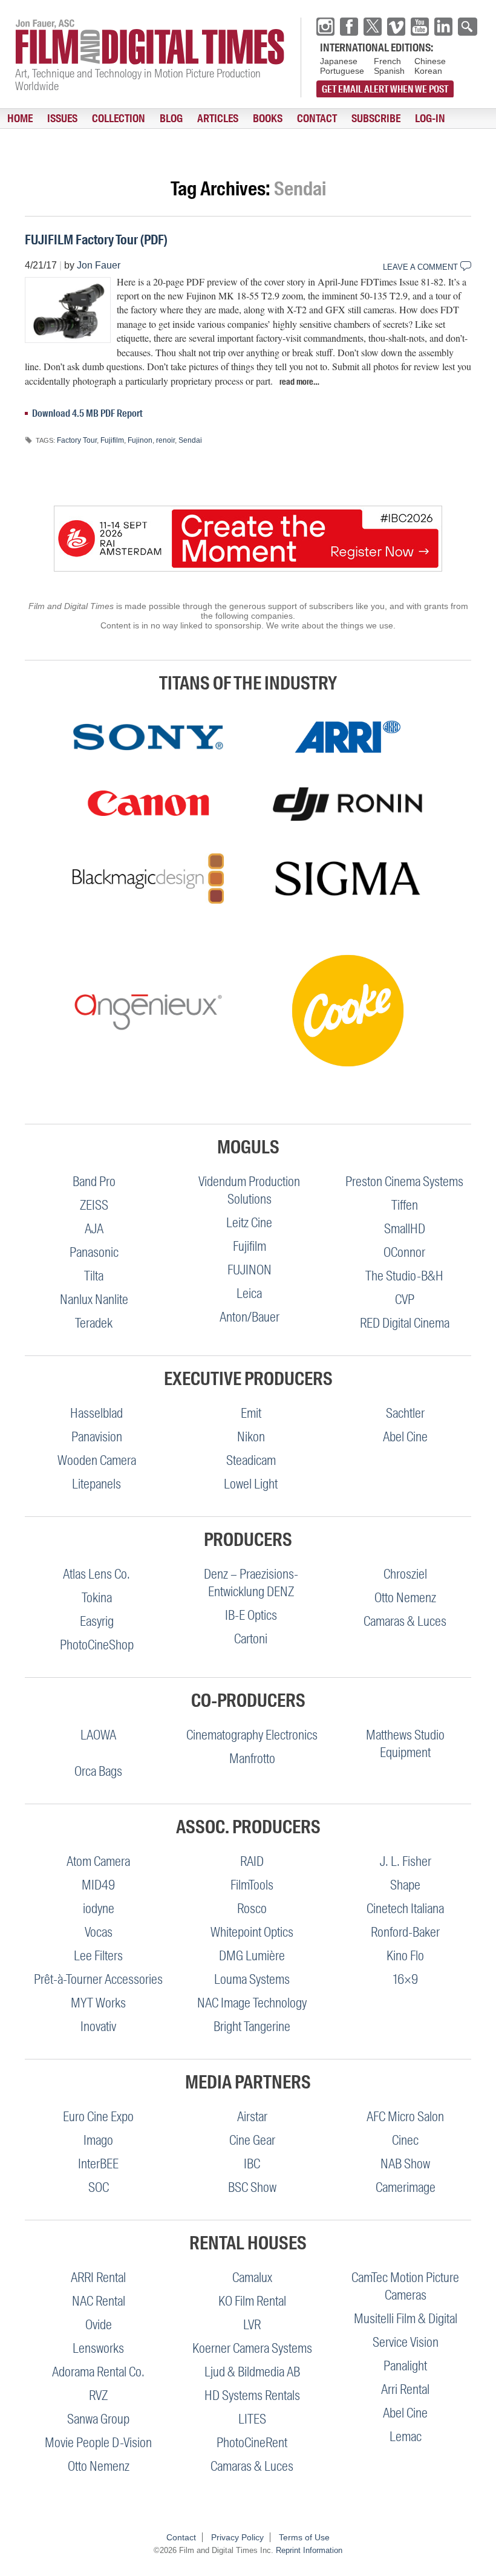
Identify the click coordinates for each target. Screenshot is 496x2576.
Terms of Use (304, 2537)
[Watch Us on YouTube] (420, 27)
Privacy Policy (237, 2537)
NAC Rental (99, 2301)
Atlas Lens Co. (96, 1574)
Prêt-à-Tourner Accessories (98, 1979)
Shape (405, 1885)
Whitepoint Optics (252, 1932)
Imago (98, 2140)
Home (20, 119)
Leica (249, 1293)
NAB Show (405, 2164)
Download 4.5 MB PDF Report (87, 413)
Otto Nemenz (405, 1598)
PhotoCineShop (97, 1645)
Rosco (252, 1909)
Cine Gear (252, 2140)
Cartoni (251, 1639)
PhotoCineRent (252, 2443)
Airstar (252, 2117)
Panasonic (94, 1252)
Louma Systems (252, 1979)
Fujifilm (112, 440)
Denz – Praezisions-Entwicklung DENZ (251, 1583)
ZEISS (94, 1205)
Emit (251, 1413)
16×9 (406, 1979)
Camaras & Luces (405, 1621)
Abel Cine (405, 1437)
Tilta (94, 1276)
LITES (252, 2419)
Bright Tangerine (252, 2027)
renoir (165, 440)
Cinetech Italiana (405, 1909)
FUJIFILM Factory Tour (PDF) (96, 240)
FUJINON (250, 1270)
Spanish (389, 71)
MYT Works (98, 2003)
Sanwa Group (98, 2419)
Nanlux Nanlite (94, 1299)
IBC (252, 2164)
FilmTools (252, 1885)
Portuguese (342, 71)
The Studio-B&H (404, 1276)
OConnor (404, 1252)
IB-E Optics (251, 1615)
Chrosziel (405, 1574)
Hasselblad (96, 1413)
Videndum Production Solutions (249, 1190)
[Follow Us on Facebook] (349, 27)
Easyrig (97, 1621)
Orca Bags (98, 1771)
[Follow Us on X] (373, 27)
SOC (99, 2187)
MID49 (98, 1885)
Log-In (430, 119)
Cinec (405, 2140)
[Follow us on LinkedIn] (443, 27)
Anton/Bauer (250, 1317)
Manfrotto (252, 1759)
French (387, 61)
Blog (171, 119)
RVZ (98, 2395)
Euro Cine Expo (98, 2117)
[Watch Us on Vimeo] (396, 27)
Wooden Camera (97, 1460)
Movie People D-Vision (98, 2443)
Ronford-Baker (405, 1932)
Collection (119, 119)
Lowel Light (251, 1484)
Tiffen (405, 1205)
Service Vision (406, 2342)
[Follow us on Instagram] (325, 27)
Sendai (190, 440)
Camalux (252, 2278)
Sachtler (405, 1413)
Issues (62, 119)
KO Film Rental (252, 2301)
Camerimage (406, 2187)
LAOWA (98, 1735)
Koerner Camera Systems (252, 2348)
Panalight (405, 2366)
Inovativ (98, 2027)
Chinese (430, 61)
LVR (252, 2325)
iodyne (99, 1909)
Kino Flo (405, 1956)
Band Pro (94, 1182)
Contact (317, 119)
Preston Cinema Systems (404, 1182)
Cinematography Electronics (252, 1735)
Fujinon (140, 440)
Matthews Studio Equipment (405, 1744)
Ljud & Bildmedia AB (252, 2372)
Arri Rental (405, 2389)
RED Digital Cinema (405, 1323)
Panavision (97, 1437)
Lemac (406, 2437)
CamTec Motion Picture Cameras (405, 2286)
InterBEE (98, 2164)
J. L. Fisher (406, 1861)
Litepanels (96, 1484)
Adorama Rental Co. (98, 2372)
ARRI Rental (98, 2278)
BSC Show (252, 2187)
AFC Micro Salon (405, 2117)
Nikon (251, 1437)
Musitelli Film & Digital (406, 2319)
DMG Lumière (252, 1956)
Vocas (99, 1932)
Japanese (339, 61)
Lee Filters (98, 1956)
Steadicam (251, 1460)
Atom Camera (98, 1861)
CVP (405, 1299)
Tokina (97, 1598)
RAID (252, 1861)
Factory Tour (77, 440)
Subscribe (376, 119)
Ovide (99, 2325)
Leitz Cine (249, 1223)
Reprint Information (309, 2550)
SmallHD (405, 1229)
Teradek (94, 1323)
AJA (94, 1229)
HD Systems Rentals (252, 2395)
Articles (218, 119)
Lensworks (98, 2348)
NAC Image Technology (252, 2003)
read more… (299, 382)
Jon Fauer (99, 265)
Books (268, 119)
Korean (428, 71)
